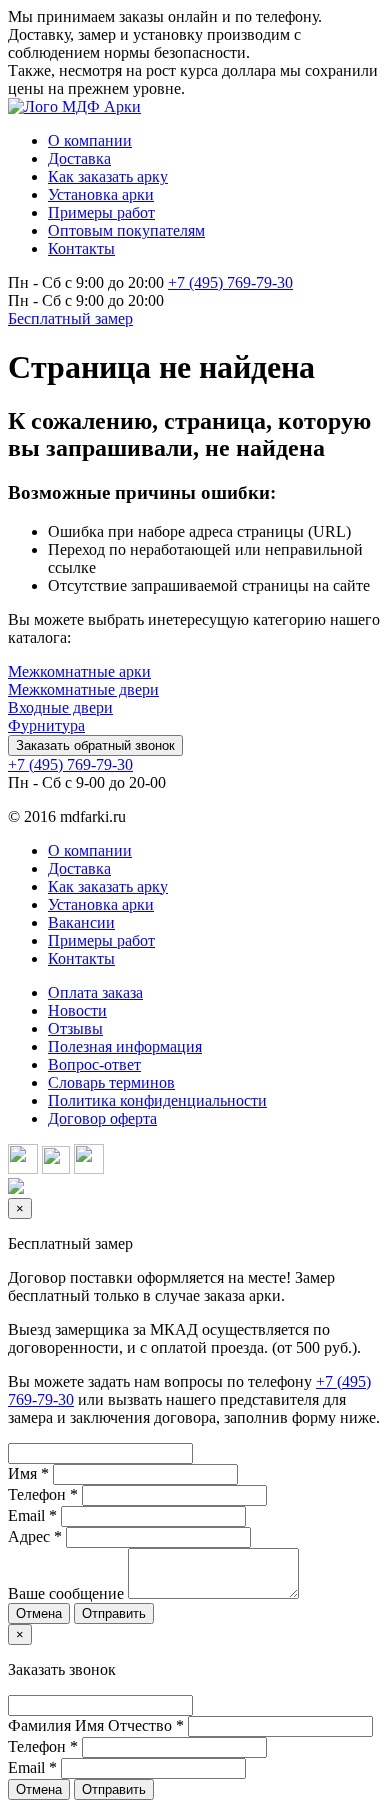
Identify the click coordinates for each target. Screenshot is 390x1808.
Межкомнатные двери (83, 689)
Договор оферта (102, 1118)
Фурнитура (46, 725)
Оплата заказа (95, 992)
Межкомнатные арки (79, 671)
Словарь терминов (111, 1082)
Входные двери (60, 707)
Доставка (79, 868)
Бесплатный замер (70, 318)
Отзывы (75, 1028)
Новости (77, 1010)
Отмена (39, 1613)
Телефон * (43, 1494)
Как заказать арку (108, 886)
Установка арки (101, 904)
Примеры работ (101, 940)
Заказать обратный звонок (95, 745)
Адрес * (35, 1536)
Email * (32, 1515)
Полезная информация (125, 1046)
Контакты (81, 958)
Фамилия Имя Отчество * (96, 1725)
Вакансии (81, 922)
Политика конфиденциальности (157, 1100)
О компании (90, 850)
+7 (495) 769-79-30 (230, 282)
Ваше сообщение (66, 1593)
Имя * (28, 1473)
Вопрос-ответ (94, 1064)
